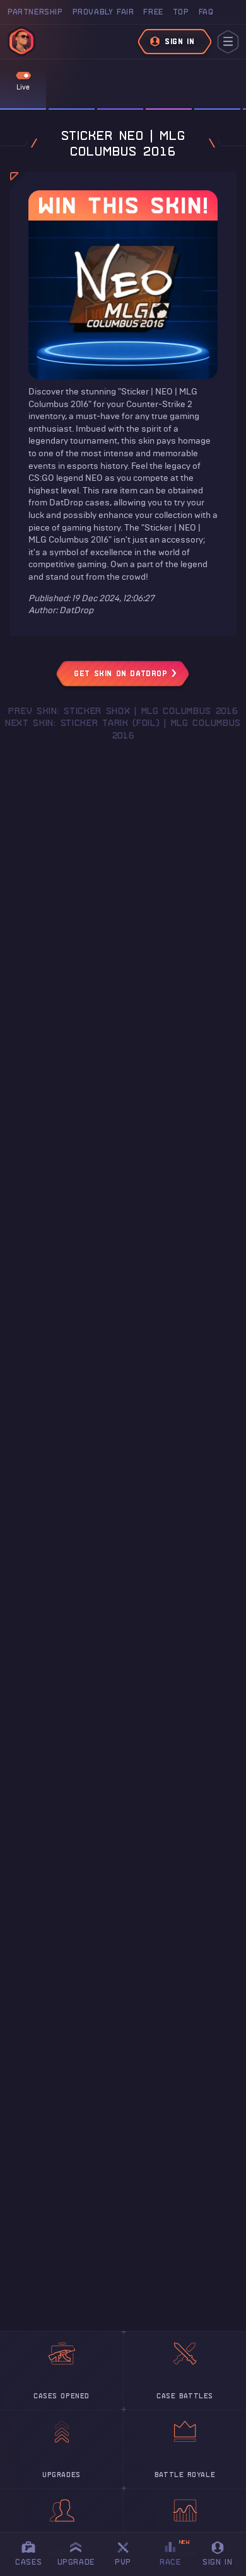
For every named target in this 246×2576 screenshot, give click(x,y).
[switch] (23, 76)
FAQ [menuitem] (206, 12)
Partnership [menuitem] (35, 12)
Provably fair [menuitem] (103, 12)
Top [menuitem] (181, 12)
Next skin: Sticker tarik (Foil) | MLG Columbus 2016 (123, 729)
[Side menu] (228, 42)
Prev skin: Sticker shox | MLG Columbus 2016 (123, 711)
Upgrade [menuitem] (76, 2562)
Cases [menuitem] (28, 2562)
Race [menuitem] (175, 2552)
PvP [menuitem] (129, 2552)
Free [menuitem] (153, 12)
